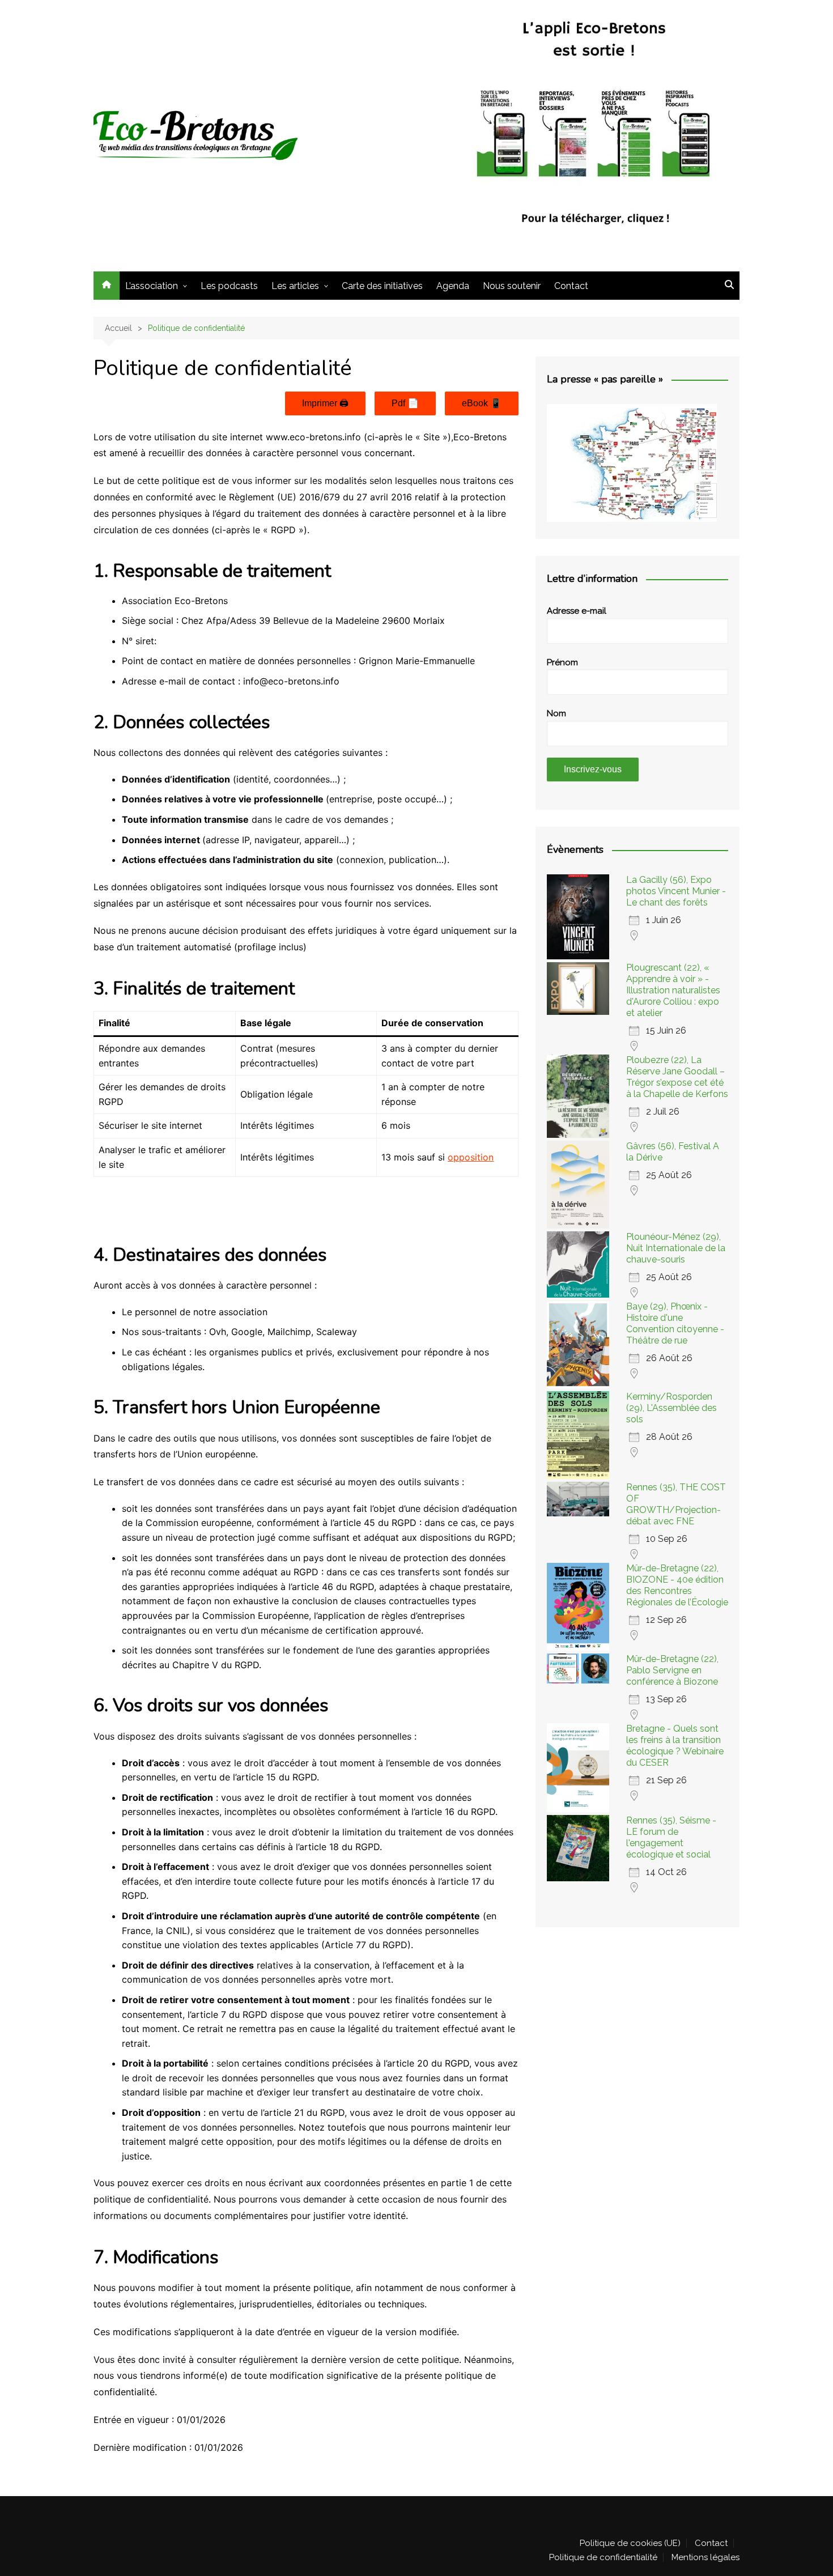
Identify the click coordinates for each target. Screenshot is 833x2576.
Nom (556, 713)
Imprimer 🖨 (325, 403)
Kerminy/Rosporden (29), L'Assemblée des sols (671, 1408)
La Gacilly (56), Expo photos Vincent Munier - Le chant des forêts (676, 891)
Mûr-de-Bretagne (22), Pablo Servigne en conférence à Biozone (672, 1670)
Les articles (295, 286)
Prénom (562, 662)
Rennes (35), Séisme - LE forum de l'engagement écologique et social (671, 1837)
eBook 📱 (482, 403)
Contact (571, 286)
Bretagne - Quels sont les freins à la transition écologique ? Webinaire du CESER (675, 1746)
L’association (152, 286)
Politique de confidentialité (603, 2557)
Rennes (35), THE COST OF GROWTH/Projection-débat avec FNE (676, 1504)
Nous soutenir (512, 286)
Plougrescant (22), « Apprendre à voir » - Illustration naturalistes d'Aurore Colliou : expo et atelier (673, 990)
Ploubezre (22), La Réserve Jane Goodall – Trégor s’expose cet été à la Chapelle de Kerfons (677, 1077)
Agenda (453, 286)
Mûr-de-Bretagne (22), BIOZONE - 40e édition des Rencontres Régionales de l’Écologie (677, 1585)
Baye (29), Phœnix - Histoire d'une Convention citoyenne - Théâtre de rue (675, 1323)
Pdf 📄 (405, 403)
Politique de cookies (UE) (630, 2543)
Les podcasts (229, 286)
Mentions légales (705, 2557)
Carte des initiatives (382, 286)
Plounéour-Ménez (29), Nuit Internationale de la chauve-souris (676, 1248)
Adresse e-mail (577, 611)
